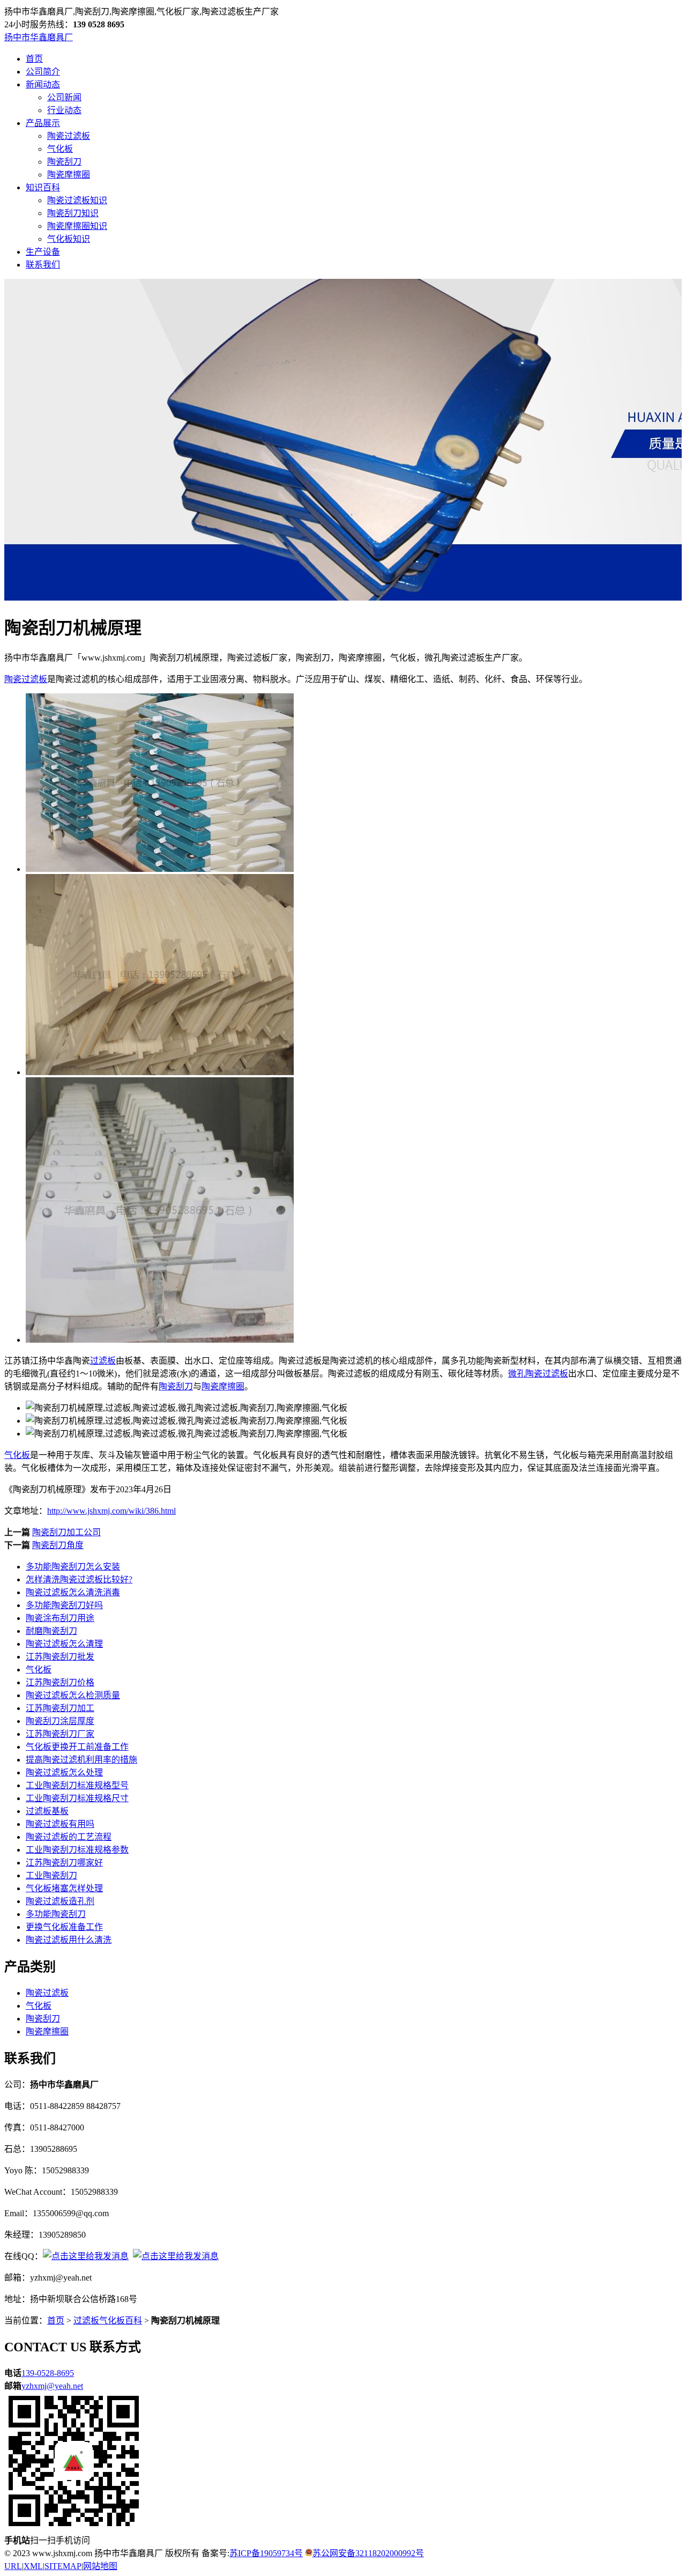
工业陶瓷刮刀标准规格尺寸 (77, 1798)
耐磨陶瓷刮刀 (51, 1631)
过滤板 (103, 1361)
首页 (34, 59)
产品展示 (43, 123)
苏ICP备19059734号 (266, 2553)
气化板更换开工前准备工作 (77, 1747)
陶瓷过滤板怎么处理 (64, 1772)
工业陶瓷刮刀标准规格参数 (77, 1850)
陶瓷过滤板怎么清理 (64, 1644)
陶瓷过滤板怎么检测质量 (73, 1695)
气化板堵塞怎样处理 (64, 1888)
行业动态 (64, 110)
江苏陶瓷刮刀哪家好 (64, 1863)
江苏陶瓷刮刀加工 (60, 1708)
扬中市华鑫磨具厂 (39, 37)
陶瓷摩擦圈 (69, 175)
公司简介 (43, 72)
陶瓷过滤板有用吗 (60, 1824)
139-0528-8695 (48, 2373)
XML (33, 2566)
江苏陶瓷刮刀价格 (60, 1682)
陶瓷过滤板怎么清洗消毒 (73, 1592)
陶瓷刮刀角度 (58, 1545)
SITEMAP (63, 2566)
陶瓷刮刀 (64, 162)
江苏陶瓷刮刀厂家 (60, 1734)
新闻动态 (43, 84)
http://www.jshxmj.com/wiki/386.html (111, 1511)
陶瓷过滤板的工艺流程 (69, 1837)
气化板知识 (69, 239)
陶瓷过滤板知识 (77, 200)
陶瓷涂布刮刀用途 (60, 1618)
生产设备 (43, 252)
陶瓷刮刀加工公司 (66, 1532)
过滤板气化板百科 (108, 2320)
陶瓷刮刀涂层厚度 (60, 1721)
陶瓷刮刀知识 (73, 213)
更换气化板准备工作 (64, 1927)
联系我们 (43, 265)
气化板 (60, 149)
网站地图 (100, 2566)
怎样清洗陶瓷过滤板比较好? (79, 1579)
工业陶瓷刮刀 (51, 1875)
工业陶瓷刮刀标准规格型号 (77, 1785)
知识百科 (43, 187)
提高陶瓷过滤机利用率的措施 (81, 1760)
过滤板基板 (47, 1811)
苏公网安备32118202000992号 (368, 2553)
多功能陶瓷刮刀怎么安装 (73, 1567)
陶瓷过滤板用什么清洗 (69, 1940)
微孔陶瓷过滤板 (538, 1374)
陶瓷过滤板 (69, 136)
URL (13, 2566)
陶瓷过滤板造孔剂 (60, 1901)
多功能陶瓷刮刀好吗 (64, 1605)
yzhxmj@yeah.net (52, 2386)
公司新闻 (64, 97)
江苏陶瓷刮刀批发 (60, 1657)
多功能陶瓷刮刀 (56, 1914)
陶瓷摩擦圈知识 (77, 226)
